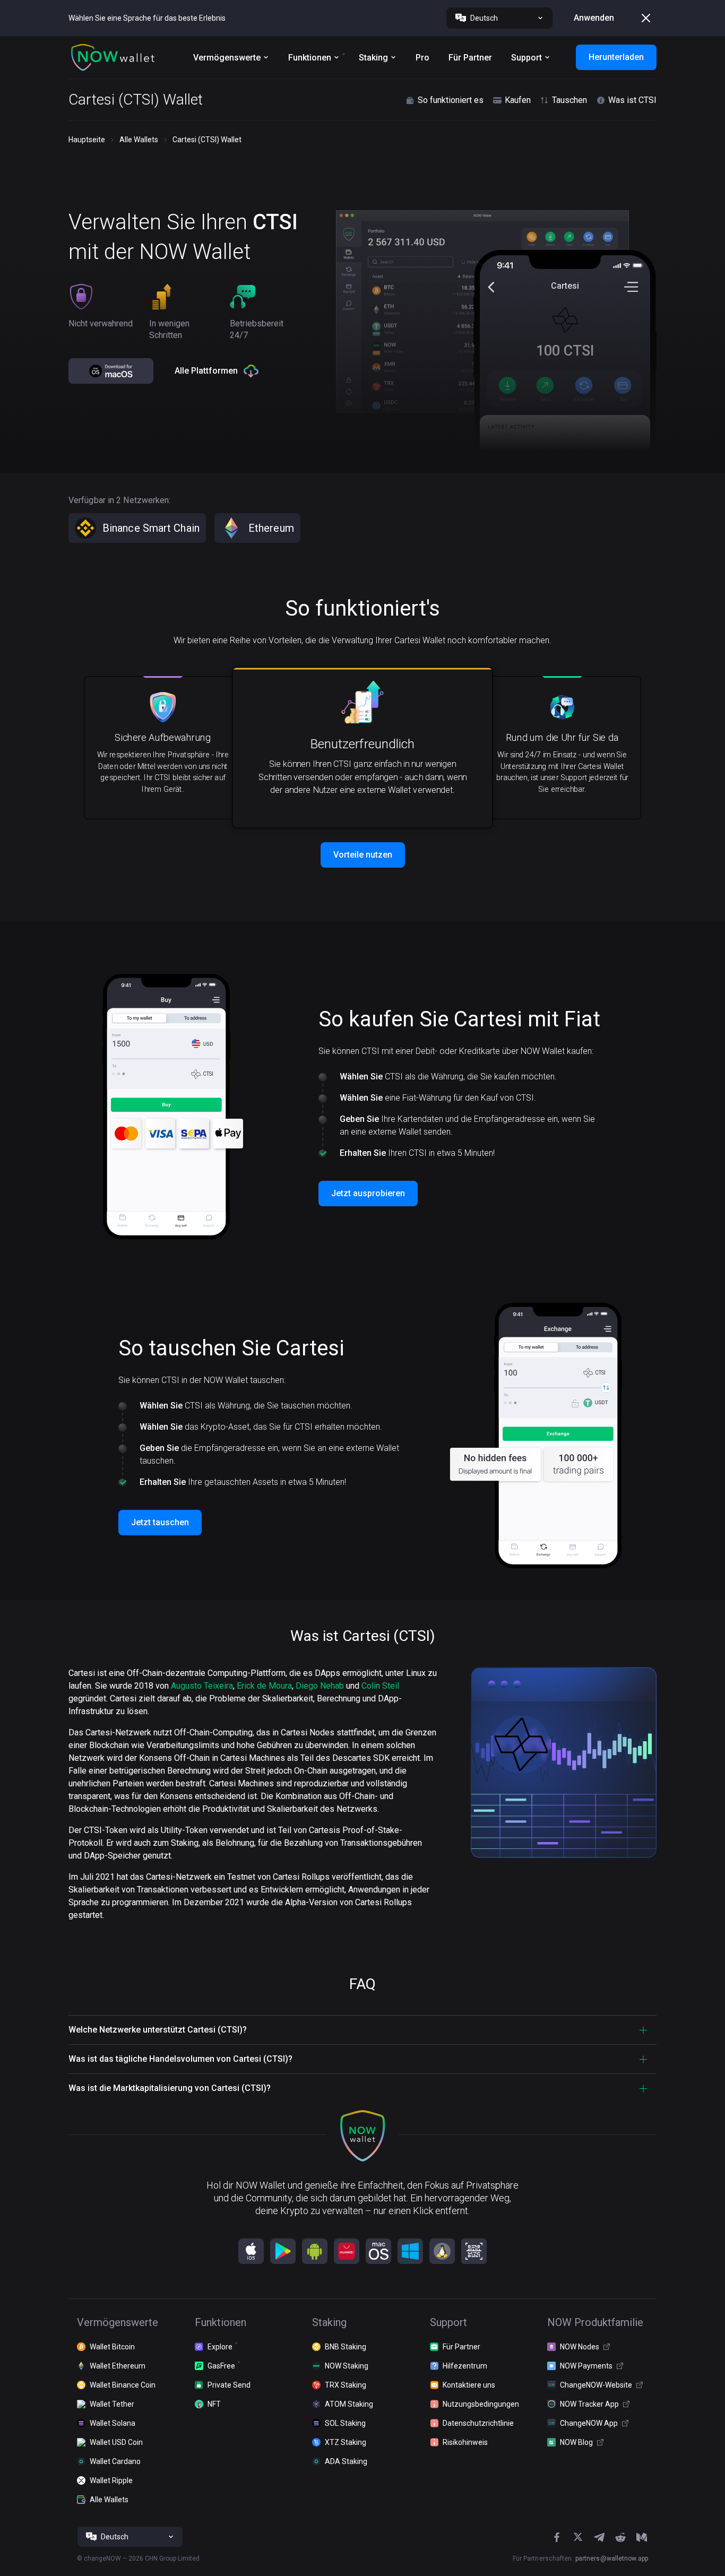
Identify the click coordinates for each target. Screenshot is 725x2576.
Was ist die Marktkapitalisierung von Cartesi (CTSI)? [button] (170, 2088)
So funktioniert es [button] (451, 100)
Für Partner (470, 58)
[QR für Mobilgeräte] (474, 2251)
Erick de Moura (264, 1686)
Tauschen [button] (569, 100)
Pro (422, 58)
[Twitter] (578, 2537)
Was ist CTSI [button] (632, 100)
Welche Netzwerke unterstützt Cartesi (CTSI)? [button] (158, 2030)
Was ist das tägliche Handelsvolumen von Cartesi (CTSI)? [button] (180, 2059)
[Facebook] (557, 2537)
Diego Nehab (320, 1686)
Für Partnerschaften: (580, 2558)
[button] (113, 57)
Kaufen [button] (518, 100)
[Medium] (642, 2537)
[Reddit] (620, 2537)
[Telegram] (599, 2537)
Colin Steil (380, 1686)
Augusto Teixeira (202, 1686)
